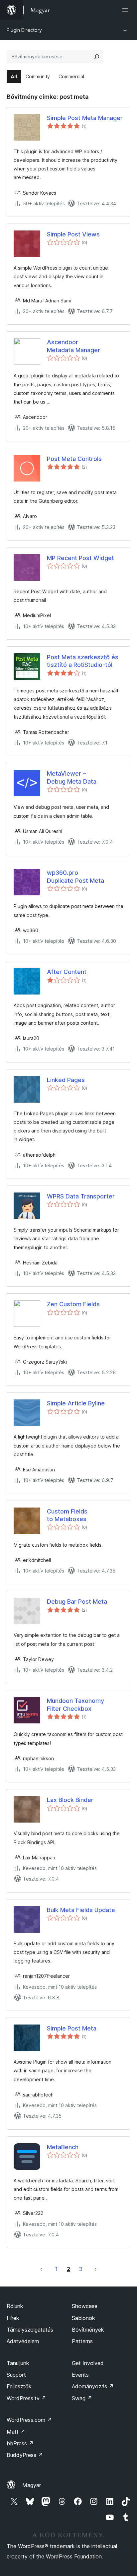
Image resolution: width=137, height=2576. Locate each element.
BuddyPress (25, 2455)
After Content (67, 972)
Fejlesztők (19, 2386)
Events (80, 2375)
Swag (82, 2398)
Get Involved (88, 2363)
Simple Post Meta (72, 2028)
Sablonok (83, 2318)
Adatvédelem (23, 2341)
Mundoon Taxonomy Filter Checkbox (75, 1705)
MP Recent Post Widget (80, 558)
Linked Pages (66, 1080)
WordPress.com (29, 2420)
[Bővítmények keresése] (97, 57)
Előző (41, 2269)
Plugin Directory (24, 30)
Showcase (85, 2306)
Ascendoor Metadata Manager (73, 346)
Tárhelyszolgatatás (30, 2330)
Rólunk (15, 2306)
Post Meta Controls (74, 459)
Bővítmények (88, 2330)
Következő (96, 2269)
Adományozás (93, 2386)
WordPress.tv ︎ (26, 2398)
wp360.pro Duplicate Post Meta (75, 876)
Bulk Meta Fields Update (81, 1910)
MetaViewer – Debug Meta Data (72, 777)
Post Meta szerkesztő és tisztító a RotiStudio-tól (83, 661)
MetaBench (63, 2147)
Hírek (13, 2318)
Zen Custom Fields (73, 1304)
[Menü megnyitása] (126, 10)
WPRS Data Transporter (81, 1196)
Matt (16, 2432)
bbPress (20, 2443)
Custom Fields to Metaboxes (67, 1515)
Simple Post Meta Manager (85, 118)
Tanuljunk (18, 2363)
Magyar (32, 2485)
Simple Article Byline (76, 1403)
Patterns (82, 2341)
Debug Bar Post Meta (77, 1602)
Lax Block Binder (70, 1800)
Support (16, 2375)
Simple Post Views (73, 234)
